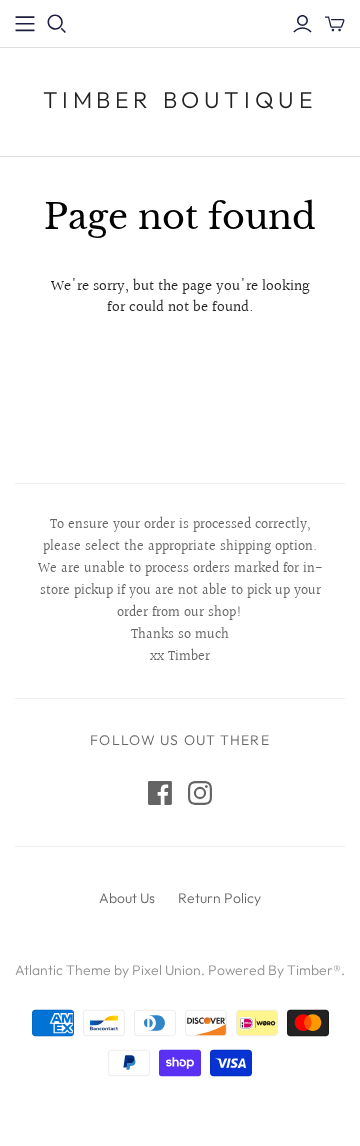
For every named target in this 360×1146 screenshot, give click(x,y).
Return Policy (219, 898)
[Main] (25, 24)
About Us (127, 898)
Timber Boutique (180, 99)
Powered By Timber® (274, 970)
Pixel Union (166, 970)
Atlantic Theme (63, 970)
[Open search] (57, 24)
